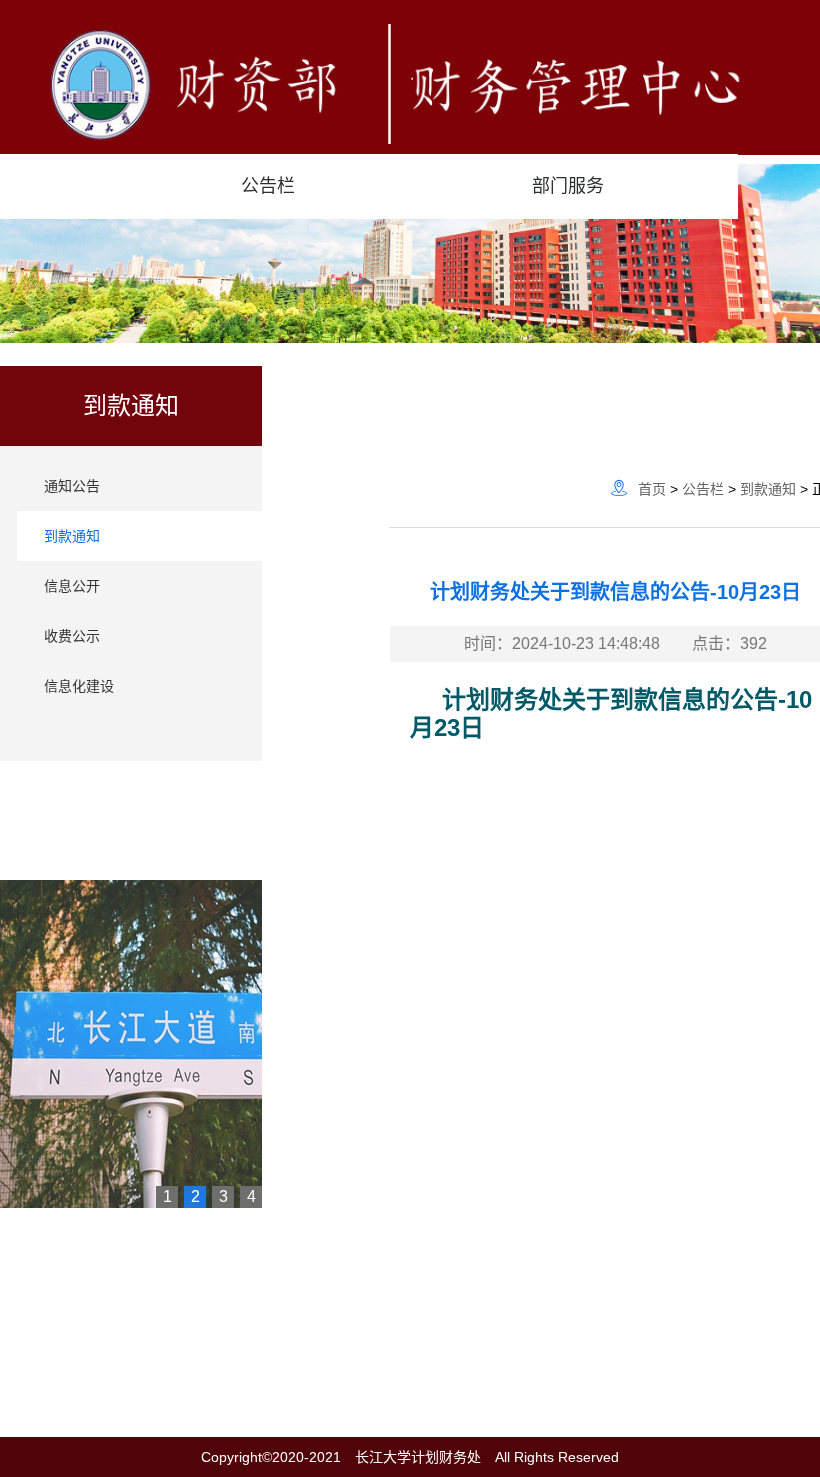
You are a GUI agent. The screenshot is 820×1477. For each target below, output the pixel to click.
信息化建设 (79, 686)
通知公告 (72, 486)
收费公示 (72, 636)
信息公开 (72, 586)
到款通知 (72, 536)
